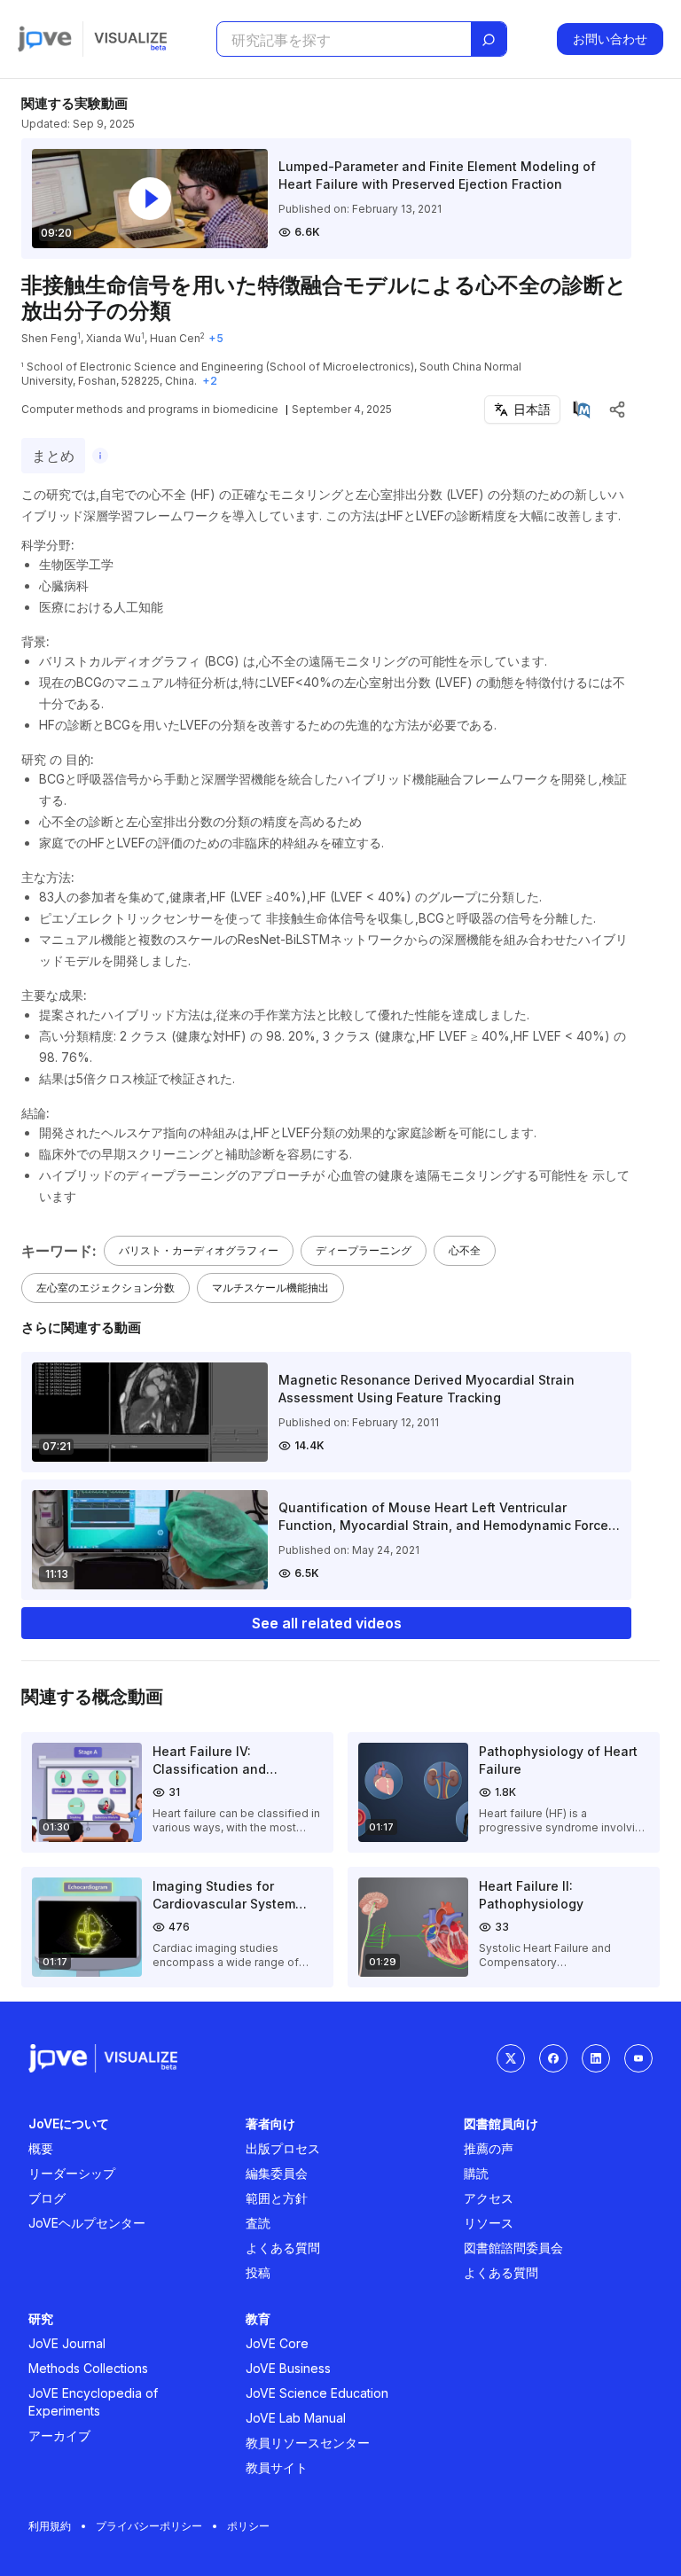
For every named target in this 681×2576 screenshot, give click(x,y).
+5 (216, 338)
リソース (489, 2223)
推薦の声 (489, 2148)
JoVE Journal (67, 2343)
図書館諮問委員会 (513, 2248)
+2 (210, 381)
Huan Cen (175, 338)
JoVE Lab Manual (296, 2418)
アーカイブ (59, 2435)
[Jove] (45, 39)
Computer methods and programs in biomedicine (150, 409)
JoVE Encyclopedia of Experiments (93, 2402)
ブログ (47, 2198)
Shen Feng (49, 338)
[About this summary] (100, 456)
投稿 (258, 2272)
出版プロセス (283, 2148)
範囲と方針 (277, 2198)
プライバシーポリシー (149, 2526)
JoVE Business (288, 2368)
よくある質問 (283, 2248)
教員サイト (277, 2467)
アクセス (489, 2198)
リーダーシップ (72, 2173)
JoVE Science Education (317, 2393)
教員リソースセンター (308, 2443)
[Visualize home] (130, 39)
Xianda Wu (113, 338)
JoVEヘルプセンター (87, 2223)
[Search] (489, 40)
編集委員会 (277, 2173)
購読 (476, 2173)
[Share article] (617, 410)
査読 (258, 2223)
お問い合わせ (610, 39)
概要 (41, 2148)
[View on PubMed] (582, 410)
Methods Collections (88, 2368)
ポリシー (248, 2526)
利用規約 (50, 2526)
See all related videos (327, 1623)
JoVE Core (277, 2343)
